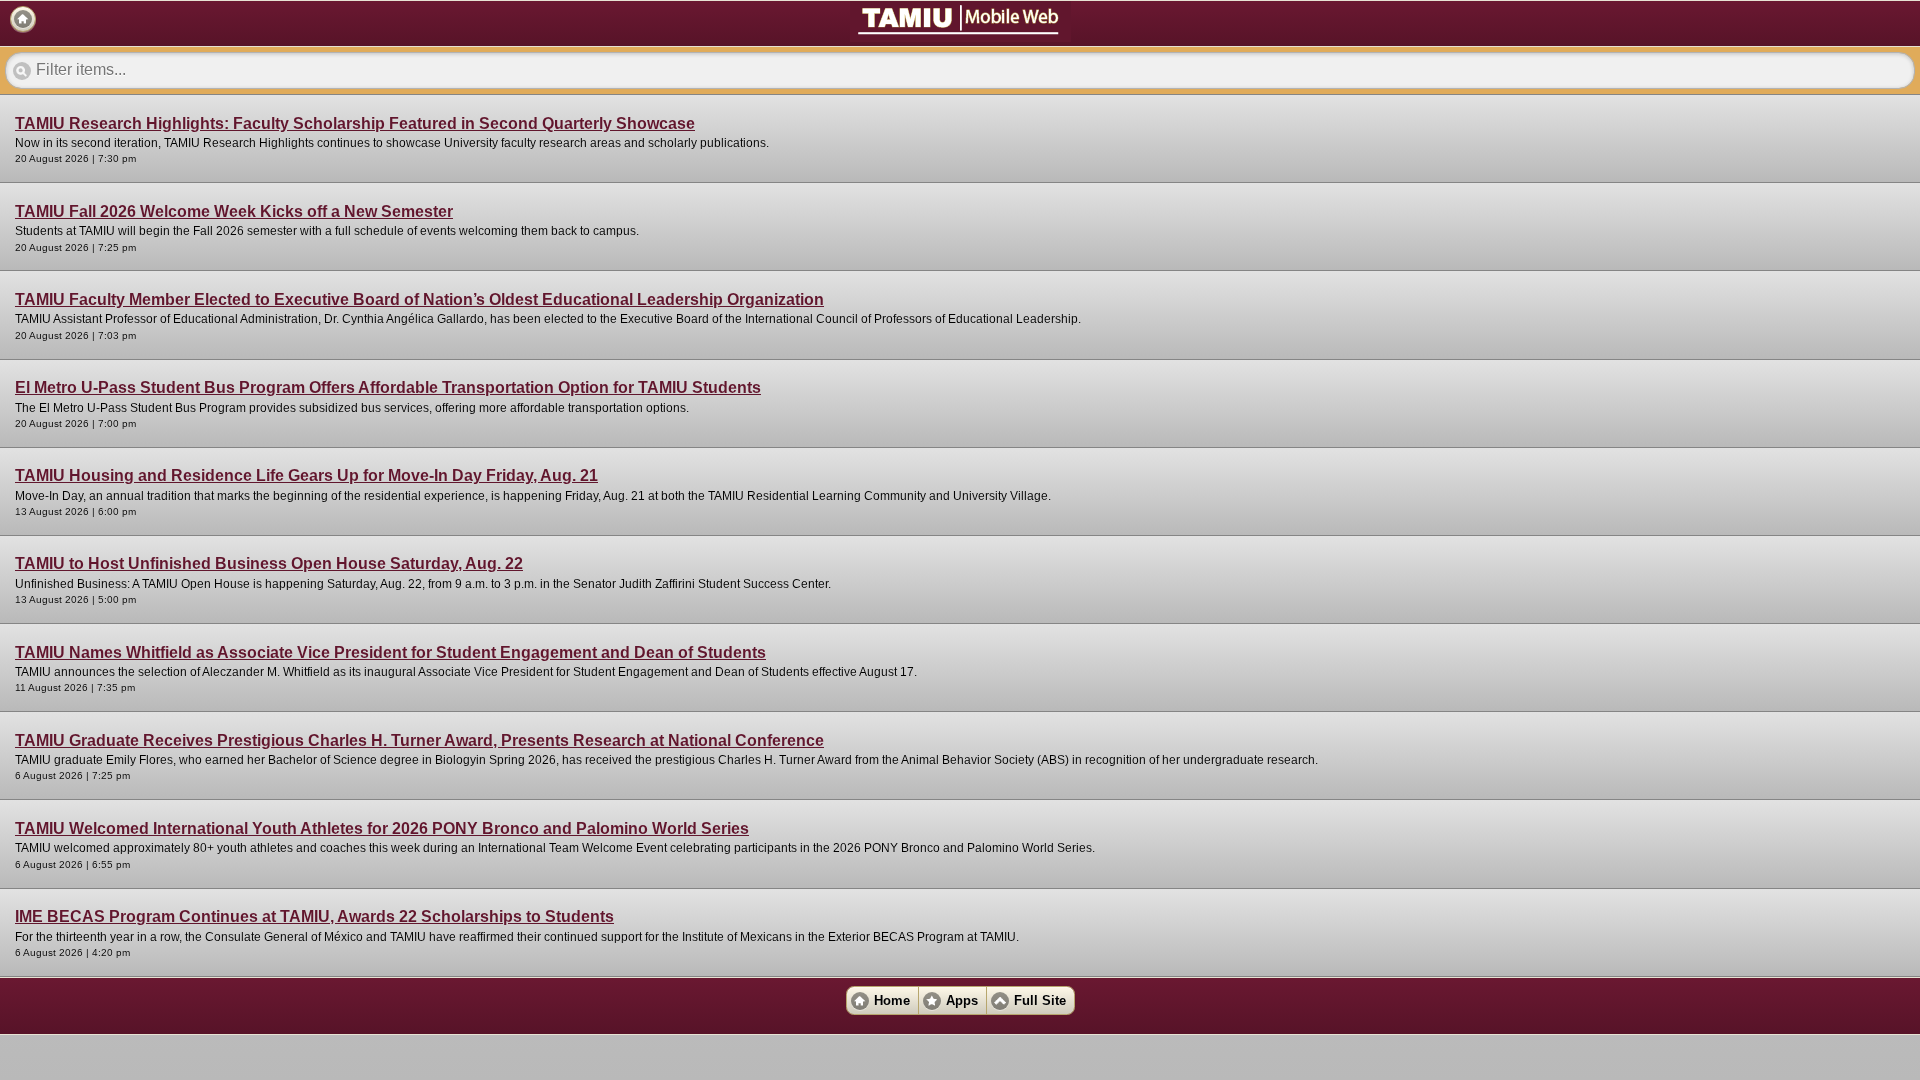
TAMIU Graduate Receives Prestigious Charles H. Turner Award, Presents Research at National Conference (419, 740)
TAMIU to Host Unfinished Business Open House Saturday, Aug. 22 (269, 563)
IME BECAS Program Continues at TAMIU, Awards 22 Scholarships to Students (314, 916)
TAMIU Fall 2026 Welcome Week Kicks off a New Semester (234, 211)
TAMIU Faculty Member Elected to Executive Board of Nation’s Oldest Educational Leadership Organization (419, 299)
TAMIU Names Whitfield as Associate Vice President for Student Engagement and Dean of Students (390, 652)
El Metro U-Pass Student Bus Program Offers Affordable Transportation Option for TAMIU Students (388, 387)
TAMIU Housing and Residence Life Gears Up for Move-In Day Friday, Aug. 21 (306, 475)
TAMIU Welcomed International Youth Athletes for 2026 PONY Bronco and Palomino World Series (382, 828)
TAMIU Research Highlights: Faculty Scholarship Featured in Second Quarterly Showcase (355, 123)
